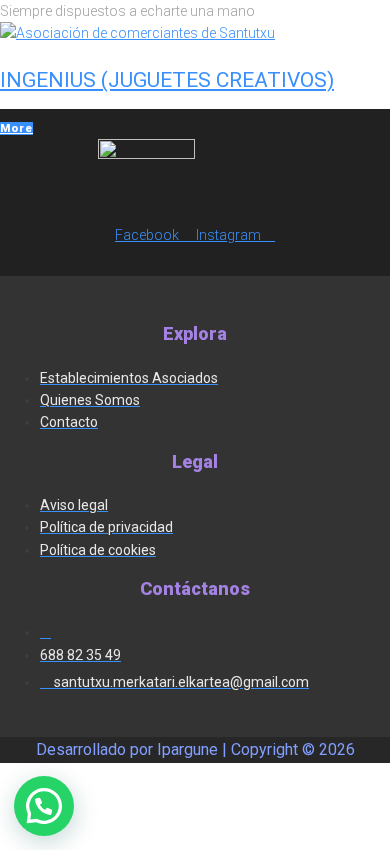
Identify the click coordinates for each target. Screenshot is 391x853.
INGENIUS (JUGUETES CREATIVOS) (167, 80)
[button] (44, 806)
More (16, 128)
